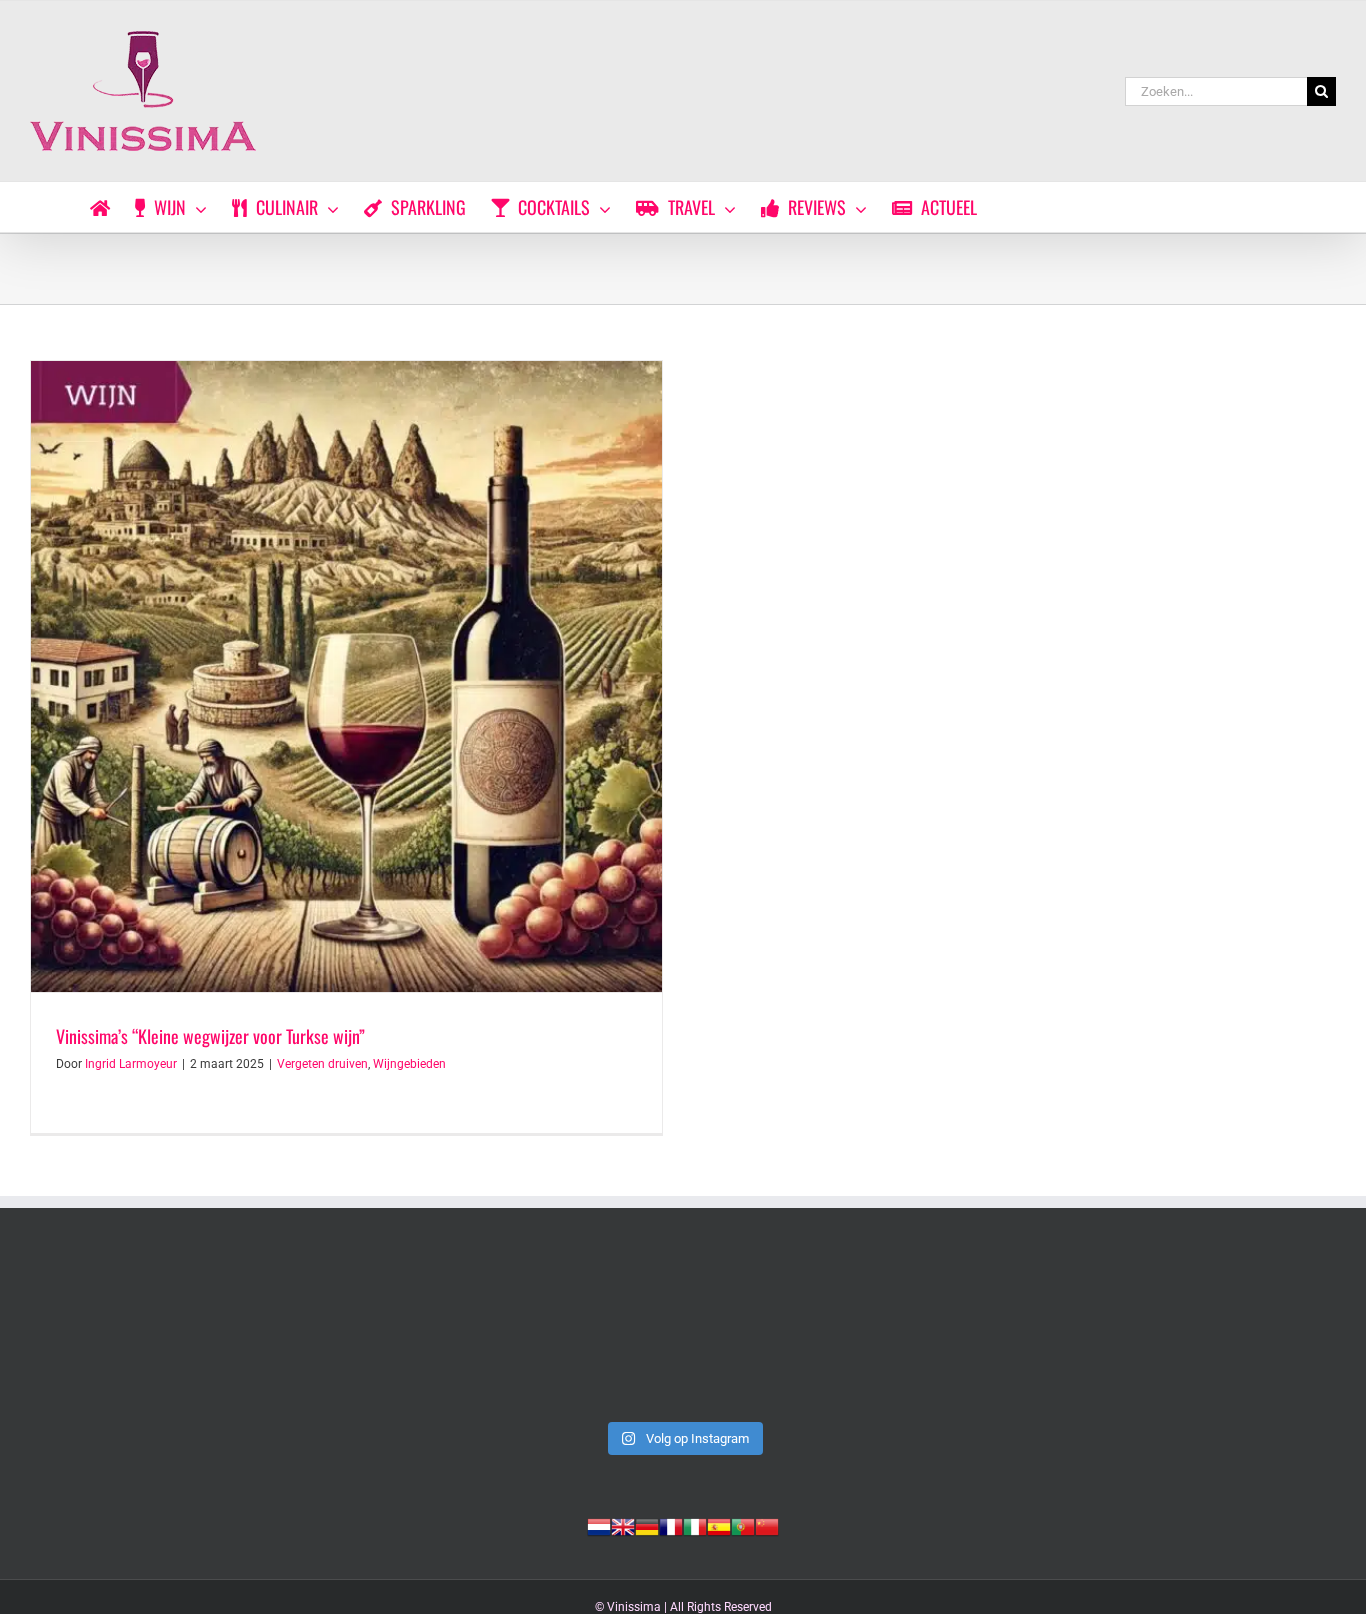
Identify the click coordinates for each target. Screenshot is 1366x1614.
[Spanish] (719, 1525)
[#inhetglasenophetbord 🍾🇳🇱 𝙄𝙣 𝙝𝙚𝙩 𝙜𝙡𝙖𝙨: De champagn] (946, 1334)
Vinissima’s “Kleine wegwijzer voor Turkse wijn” (210, 1036)
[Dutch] (599, 1525)
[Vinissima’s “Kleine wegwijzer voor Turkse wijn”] (346, 676)
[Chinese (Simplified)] (767, 1525)
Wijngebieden (409, 1064)
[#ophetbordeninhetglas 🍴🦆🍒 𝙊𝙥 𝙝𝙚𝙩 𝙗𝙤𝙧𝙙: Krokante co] (682, 1334)
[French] (671, 1525)
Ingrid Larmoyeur (131, 1064)
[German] (647, 1525)
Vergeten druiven (322, 1064)
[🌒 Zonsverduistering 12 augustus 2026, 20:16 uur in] (1209, 1334)
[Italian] (695, 1525)
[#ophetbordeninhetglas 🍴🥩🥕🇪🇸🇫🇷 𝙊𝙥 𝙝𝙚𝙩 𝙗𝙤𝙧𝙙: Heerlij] (419, 1334)
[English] (623, 1525)
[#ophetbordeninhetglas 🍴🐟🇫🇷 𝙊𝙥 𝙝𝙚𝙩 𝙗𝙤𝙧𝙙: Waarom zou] (156, 1334)
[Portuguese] (743, 1525)
